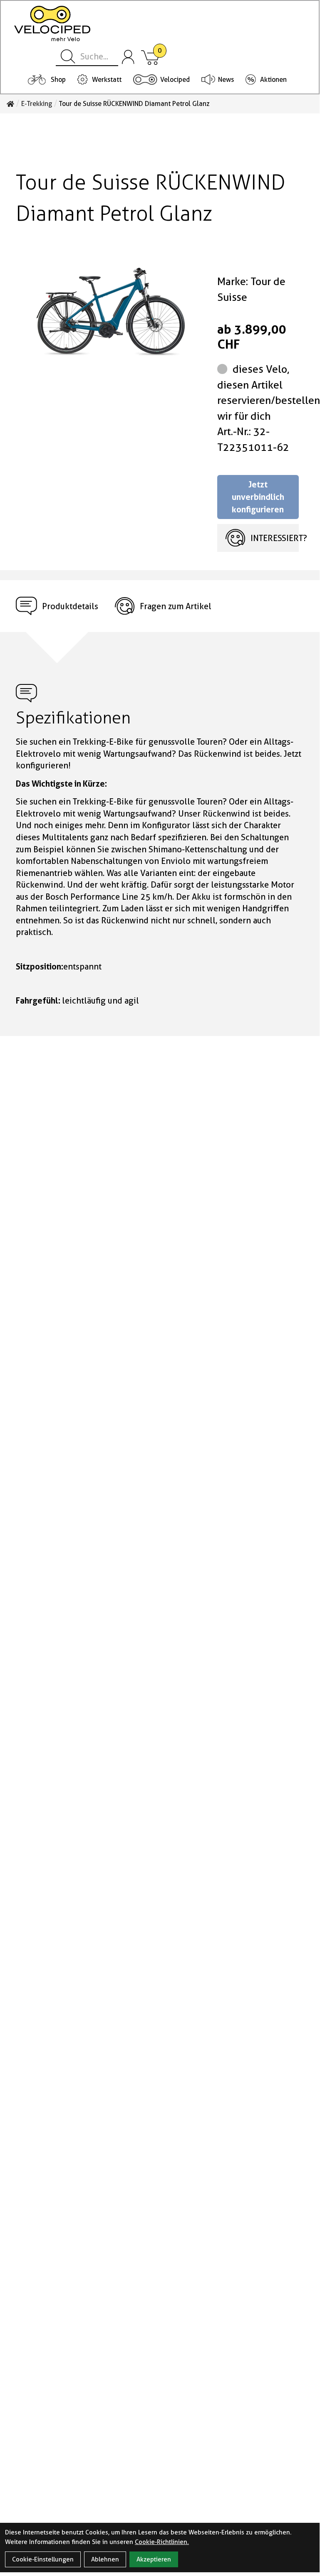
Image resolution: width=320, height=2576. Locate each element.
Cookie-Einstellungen (43, 2559)
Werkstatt (107, 80)
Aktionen (273, 80)
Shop (58, 80)
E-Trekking (37, 104)
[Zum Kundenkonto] (128, 57)
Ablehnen (105, 2559)
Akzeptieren (154, 2559)
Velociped (175, 80)
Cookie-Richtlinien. (162, 2542)
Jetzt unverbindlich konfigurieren (258, 497)
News (226, 80)
